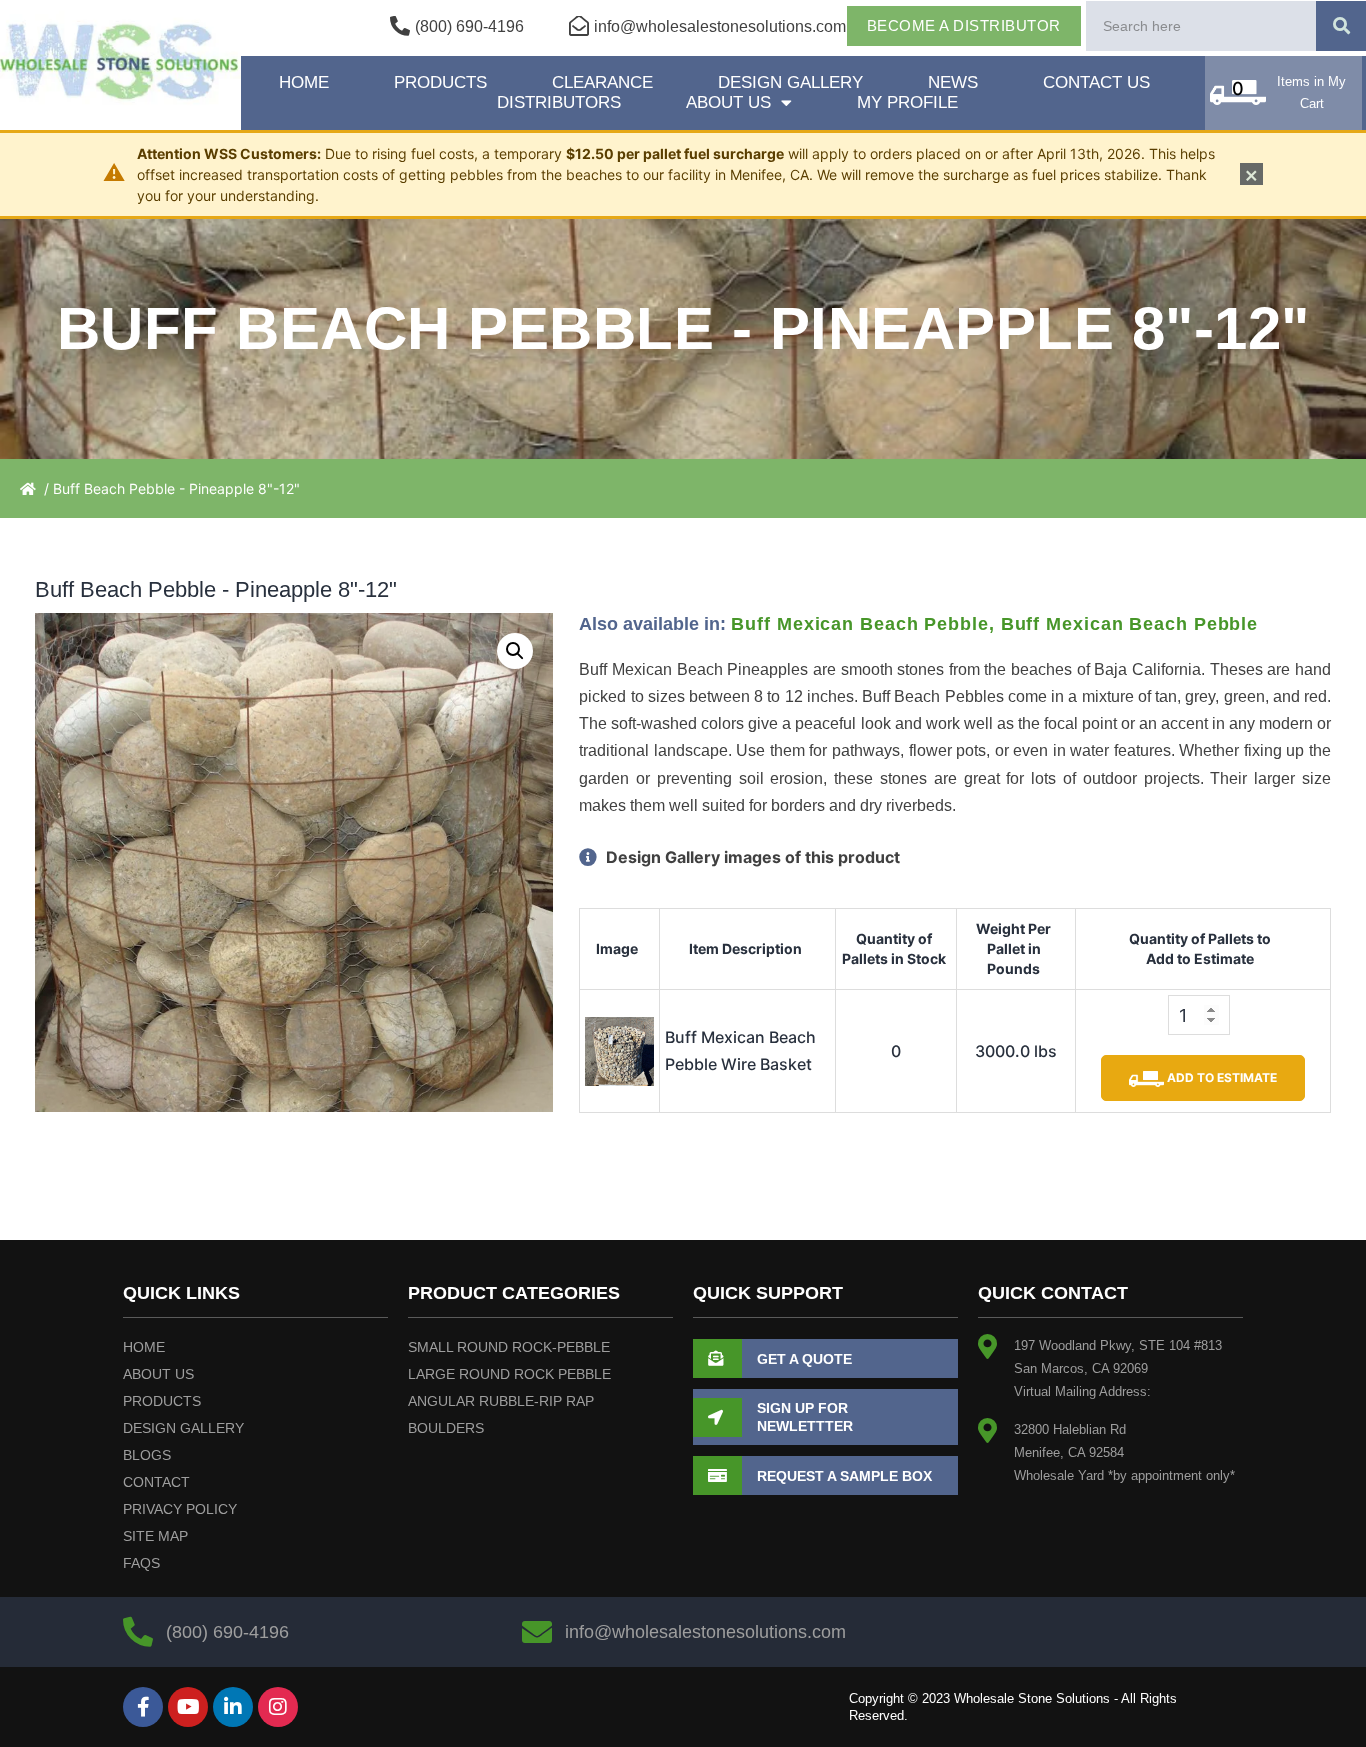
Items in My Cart (1311, 92)
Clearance (602, 82)
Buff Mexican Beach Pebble (860, 624)
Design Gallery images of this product (751, 857)
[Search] (1341, 26)
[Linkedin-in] (233, 1707)
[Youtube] (188, 1707)
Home (304, 82)
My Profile (907, 102)
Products (440, 82)
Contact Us (1096, 82)
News (953, 82)
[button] (515, 651)
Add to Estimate (1220, 1077)
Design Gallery (790, 82)
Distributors (559, 102)
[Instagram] (278, 1707)
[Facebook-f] (143, 1707)
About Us (728, 102)
